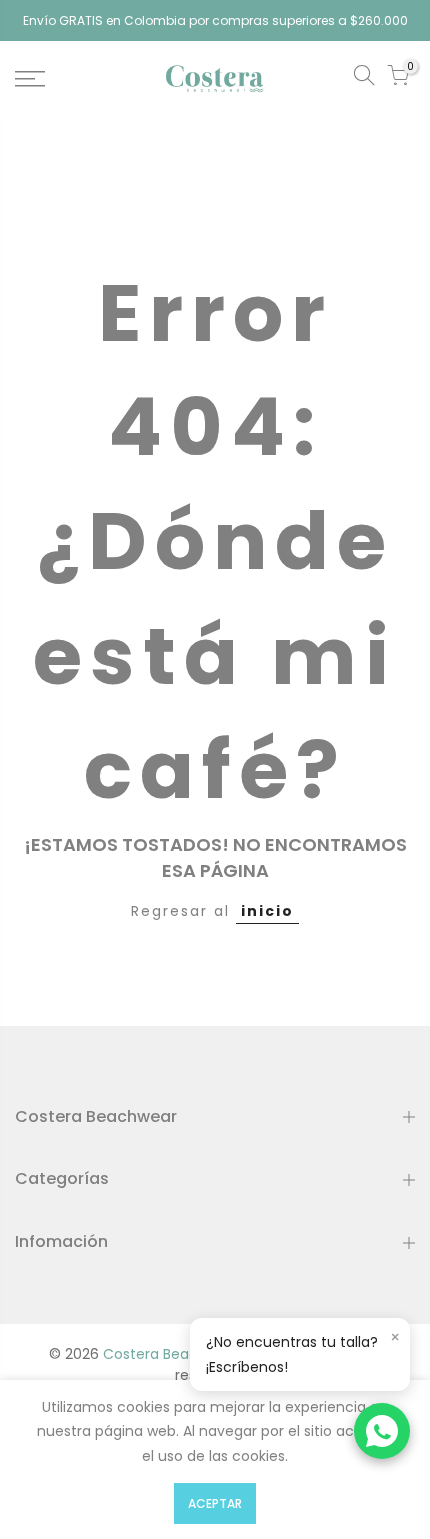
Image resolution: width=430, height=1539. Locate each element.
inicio (267, 911)
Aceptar (215, 1503)
